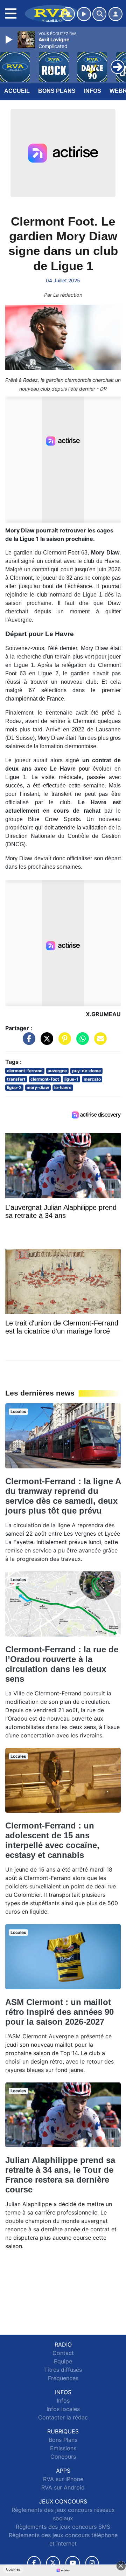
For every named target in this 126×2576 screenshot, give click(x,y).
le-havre (63, 1087)
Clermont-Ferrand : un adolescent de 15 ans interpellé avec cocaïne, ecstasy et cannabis (52, 1840)
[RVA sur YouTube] (73, 2563)
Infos (93, 91)
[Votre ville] (68, 14)
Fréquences (63, 2378)
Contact (63, 2353)
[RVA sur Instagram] (92, 2563)
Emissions (63, 2448)
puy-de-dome (86, 1071)
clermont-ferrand (25, 1071)
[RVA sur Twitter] (53, 2563)
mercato (92, 1079)
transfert (16, 1079)
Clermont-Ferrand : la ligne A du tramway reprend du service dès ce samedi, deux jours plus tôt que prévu (63, 1496)
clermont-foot (45, 1079)
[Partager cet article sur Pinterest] (63, 1042)
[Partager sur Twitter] (45, 1042)
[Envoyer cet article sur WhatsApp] (81, 1042)
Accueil (17, 91)
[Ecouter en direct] (84, 14)
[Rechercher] (99, 14)
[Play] (10, 40)
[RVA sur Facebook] (34, 2563)
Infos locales (63, 2409)
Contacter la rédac (63, 2417)
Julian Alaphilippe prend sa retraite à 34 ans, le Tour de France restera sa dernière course (60, 2175)
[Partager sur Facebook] (27, 1042)
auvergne (57, 1071)
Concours (63, 2457)
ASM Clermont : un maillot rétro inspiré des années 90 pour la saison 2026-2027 (59, 2012)
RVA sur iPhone (63, 2479)
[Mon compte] (115, 14)
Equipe (63, 2361)
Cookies (13, 2569)
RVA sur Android (63, 2487)
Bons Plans (57, 91)
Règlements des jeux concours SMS (63, 2527)
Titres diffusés (63, 2370)
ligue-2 (14, 1087)
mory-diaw (38, 1087)
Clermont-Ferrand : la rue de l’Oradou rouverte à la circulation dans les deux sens (62, 1664)
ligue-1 (71, 1079)
